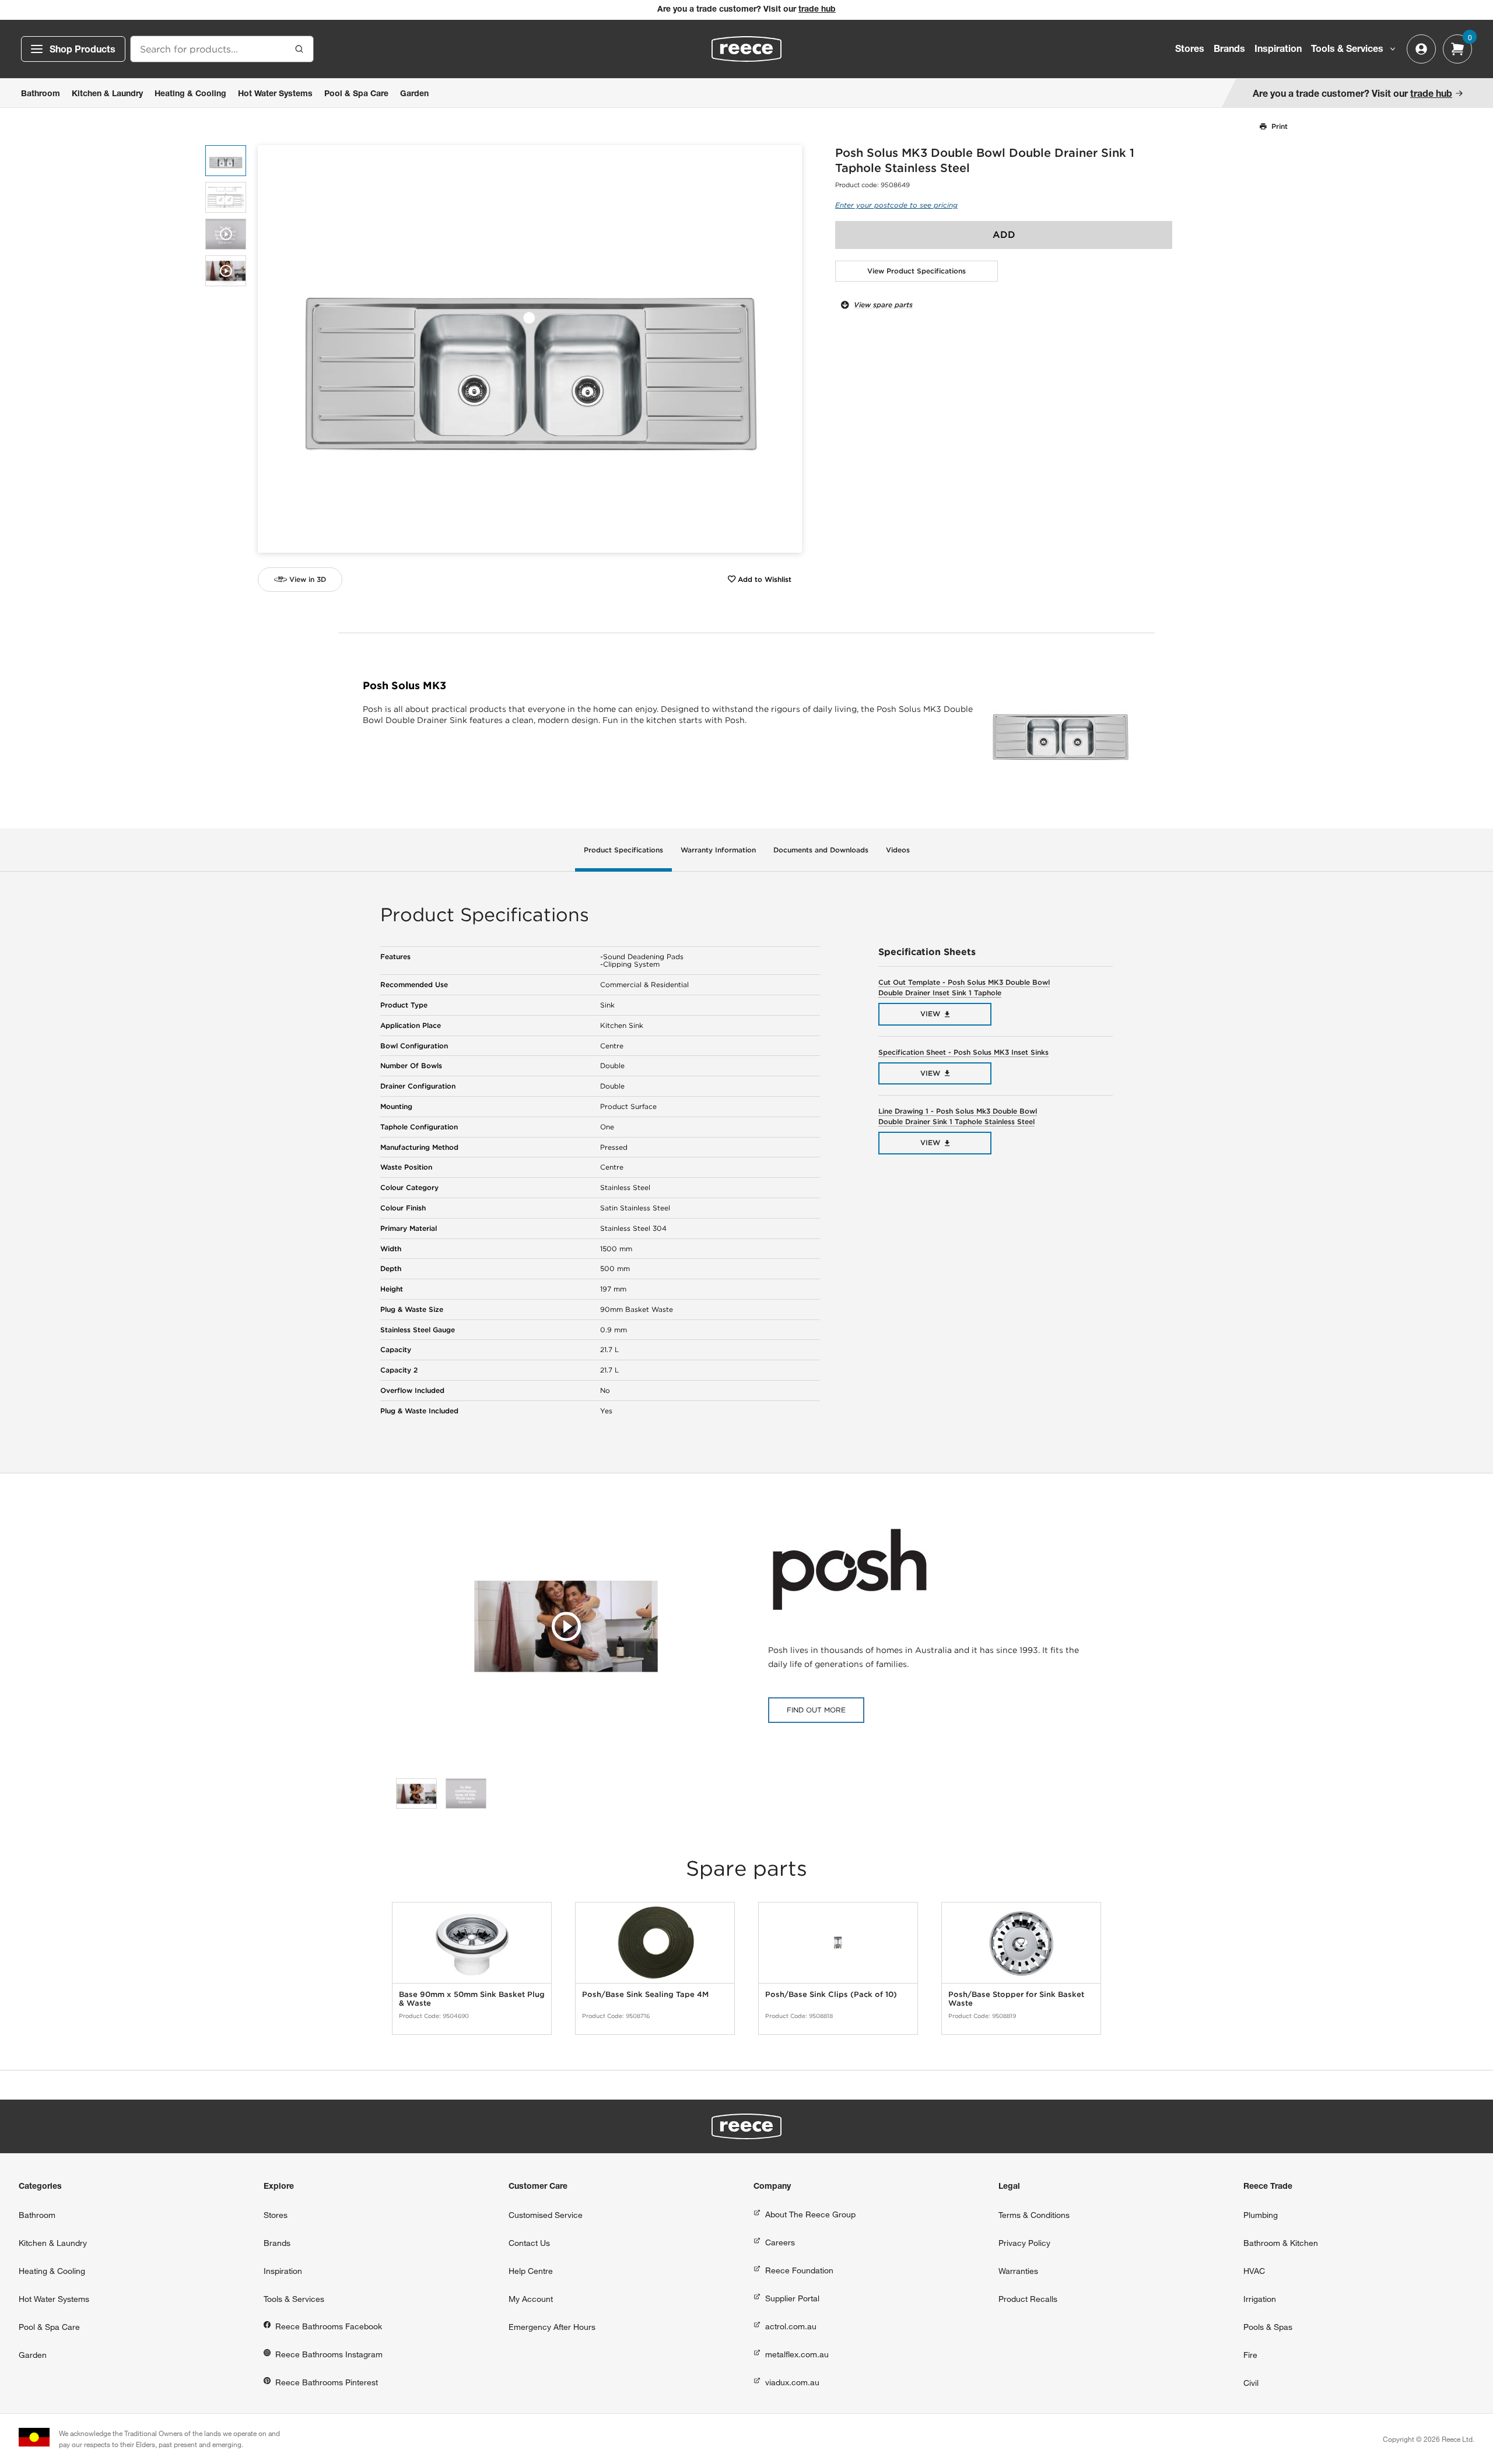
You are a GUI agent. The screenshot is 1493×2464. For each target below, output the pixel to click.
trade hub (817, 10)
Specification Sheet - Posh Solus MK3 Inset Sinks (963, 1052)
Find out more (816, 1710)
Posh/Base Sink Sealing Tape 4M (645, 1994)
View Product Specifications (917, 271)
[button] (789, 349)
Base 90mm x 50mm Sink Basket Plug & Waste (472, 1999)
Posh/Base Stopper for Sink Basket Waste (1016, 1999)
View (930, 1014)
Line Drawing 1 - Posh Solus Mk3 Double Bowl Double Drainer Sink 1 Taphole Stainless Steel (958, 1116)
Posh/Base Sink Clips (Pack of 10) (831, 1994)
